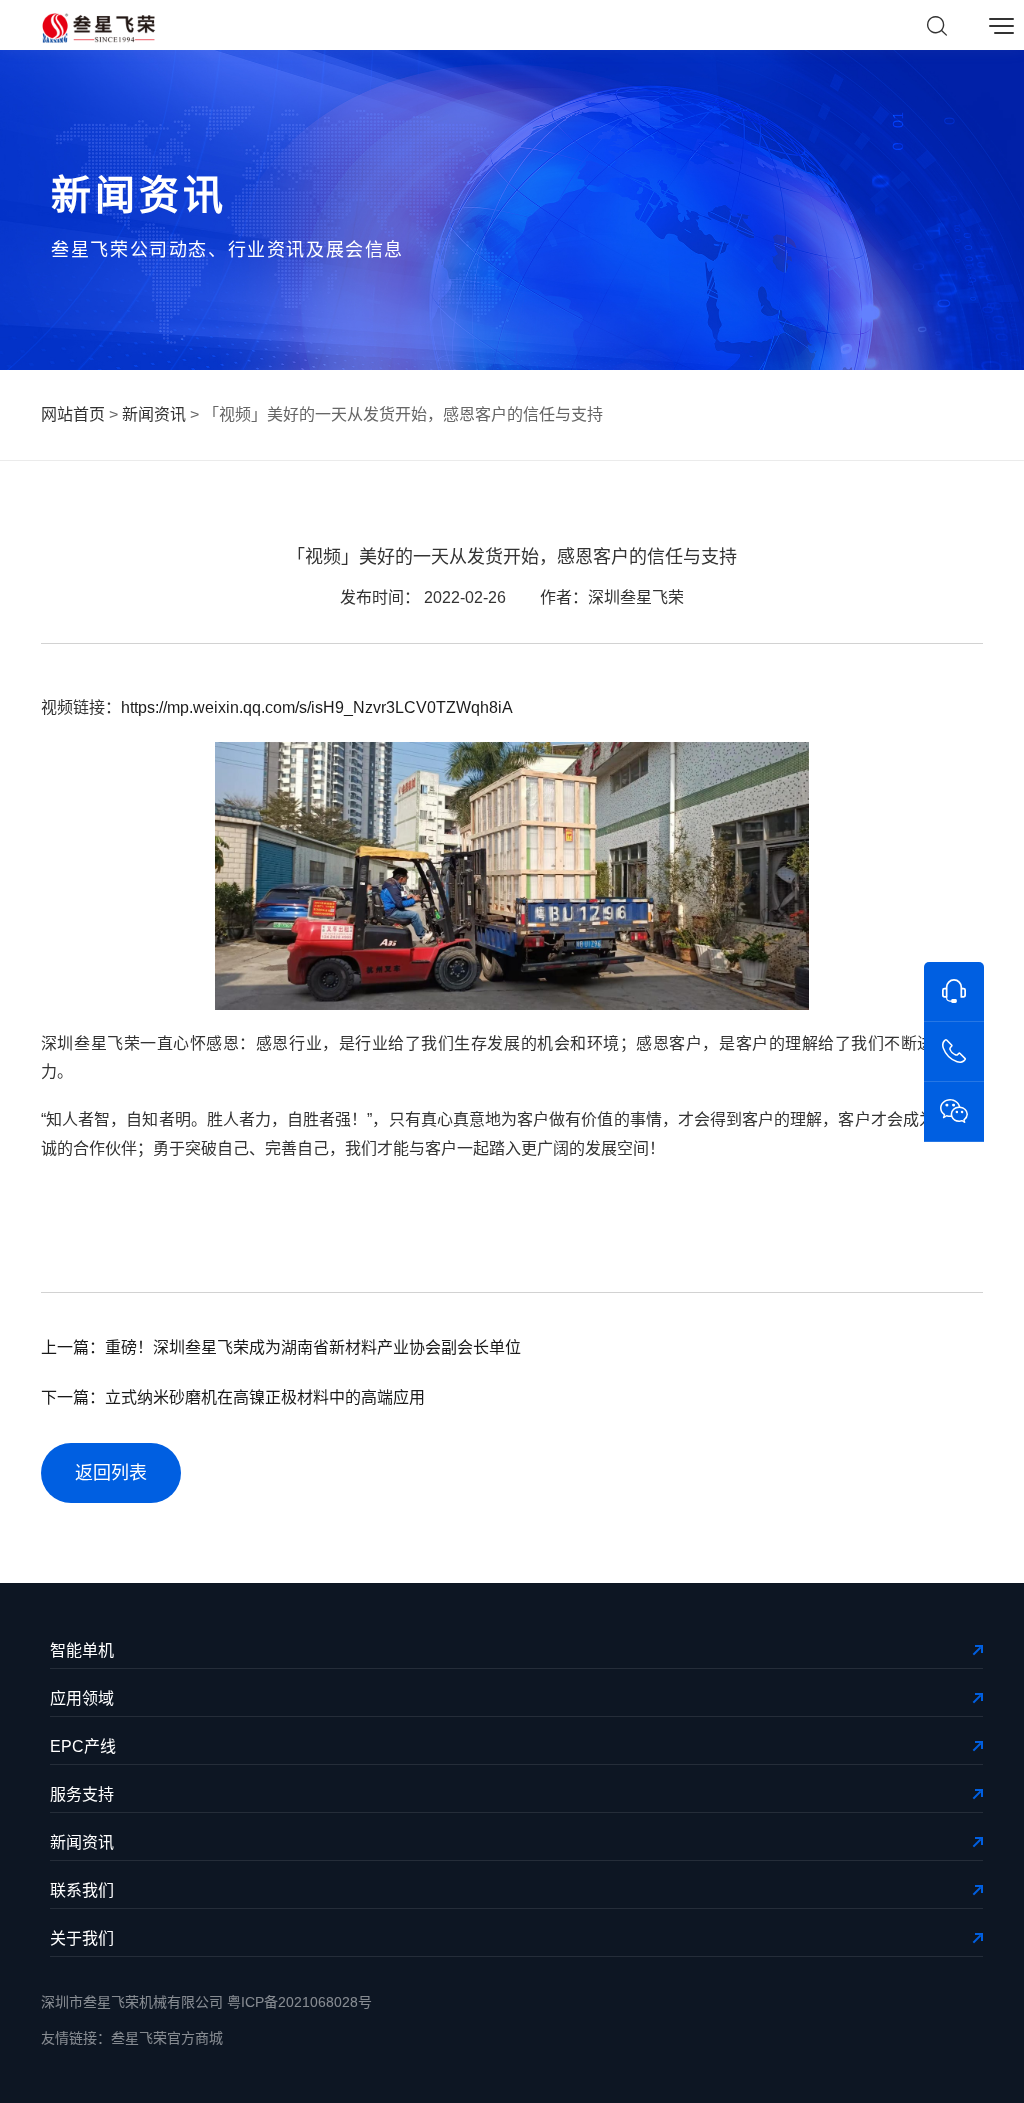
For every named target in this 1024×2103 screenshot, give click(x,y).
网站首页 (73, 414)
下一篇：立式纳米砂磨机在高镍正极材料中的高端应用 (233, 1397)
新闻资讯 (154, 414)
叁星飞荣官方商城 (167, 2038)
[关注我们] (954, 1112)
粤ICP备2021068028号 (299, 2002)
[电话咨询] (954, 1052)
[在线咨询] (954, 992)
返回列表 (111, 1473)
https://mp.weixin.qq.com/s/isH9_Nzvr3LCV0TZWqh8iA (317, 707)
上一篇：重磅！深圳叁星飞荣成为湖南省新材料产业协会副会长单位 (281, 1347)
